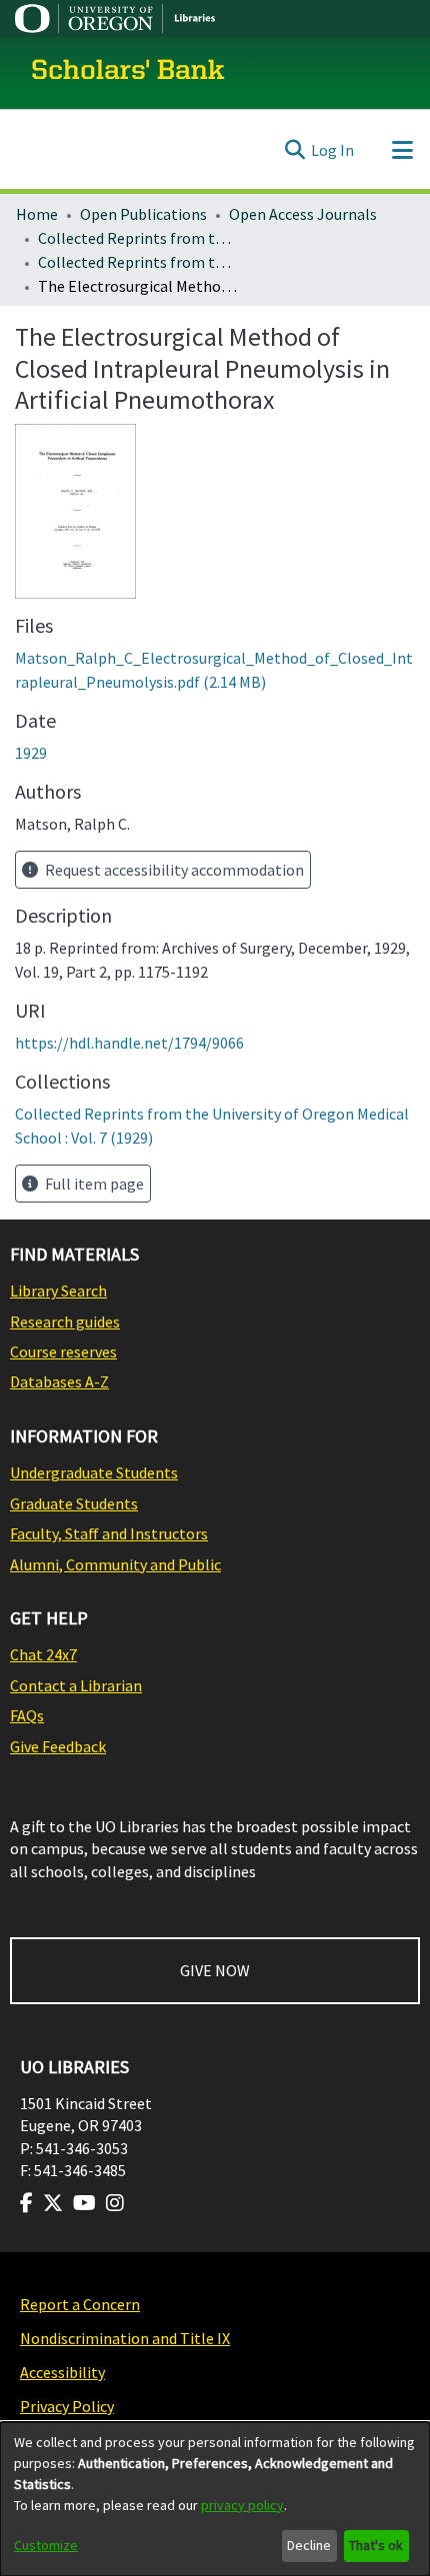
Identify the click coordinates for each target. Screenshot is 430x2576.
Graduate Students (74, 1503)
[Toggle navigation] (402, 150)
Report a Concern (80, 2304)
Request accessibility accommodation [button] (173, 870)
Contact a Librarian (76, 1685)
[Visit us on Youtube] (84, 2203)
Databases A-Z (59, 1381)
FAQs (27, 1715)
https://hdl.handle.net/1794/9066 (129, 1043)
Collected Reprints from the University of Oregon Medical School (138, 238)
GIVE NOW (215, 1970)
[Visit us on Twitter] (53, 2203)
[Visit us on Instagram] (115, 2203)
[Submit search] (294, 150)
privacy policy (242, 2505)
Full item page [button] (93, 1184)
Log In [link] (332, 150)
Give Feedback (58, 1746)
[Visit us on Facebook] (26, 2203)
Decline (309, 2545)
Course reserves (63, 1351)
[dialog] (215, 2499)
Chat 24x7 (43, 1654)
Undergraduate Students (94, 1472)
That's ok (376, 2545)
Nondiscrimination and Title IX (125, 2338)
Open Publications (143, 214)
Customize (46, 2545)
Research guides (65, 1321)
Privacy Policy (67, 2406)
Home (37, 214)
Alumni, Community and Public (115, 1564)
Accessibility (62, 2372)
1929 (31, 753)
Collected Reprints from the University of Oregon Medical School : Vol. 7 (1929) (138, 262)
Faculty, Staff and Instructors (109, 1533)
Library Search (58, 1290)
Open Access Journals (303, 214)
